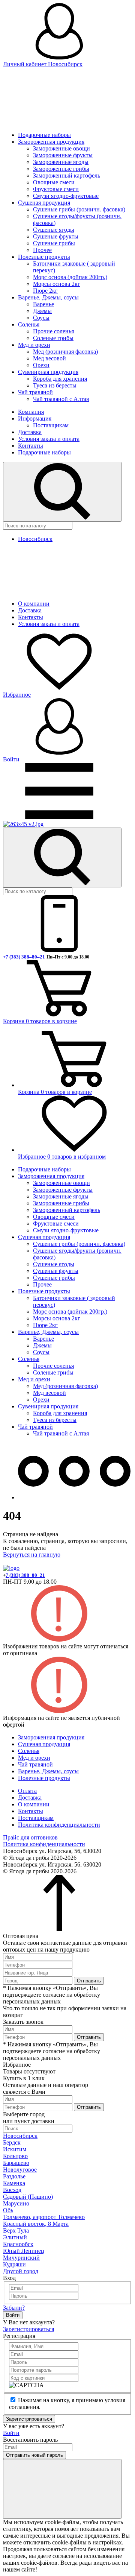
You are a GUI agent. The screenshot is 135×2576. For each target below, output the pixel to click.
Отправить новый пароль (34, 2455)
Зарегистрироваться (28, 2329)
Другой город (21, 2271)
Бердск (12, 2142)
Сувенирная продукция (48, 372)
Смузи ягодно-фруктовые (66, 196)
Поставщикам (51, 425)
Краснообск (18, 2244)
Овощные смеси (54, 182)
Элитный (15, 2237)
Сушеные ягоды (54, 230)
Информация (35, 418)
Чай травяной (35, 392)
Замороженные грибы (61, 169)
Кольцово (15, 2156)
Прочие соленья (53, 331)
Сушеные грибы (54, 243)
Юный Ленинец (24, 2251)
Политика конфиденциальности (59, 1825)
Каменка (14, 2183)
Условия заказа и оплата (49, 439)
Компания (31, 412)
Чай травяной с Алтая (61, 399)
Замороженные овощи (61, 148)
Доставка (30, 432)
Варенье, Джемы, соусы (48, 297)
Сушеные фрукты (56, 236)
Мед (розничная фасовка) (65, 352)
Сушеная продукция (44, 203)
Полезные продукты (44, 257)
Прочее (42, 250)
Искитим (15, 2149)
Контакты (31, 446)
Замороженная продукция (51, 142)
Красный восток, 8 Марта (36, 2224)
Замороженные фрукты (63, 155)
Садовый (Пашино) (28, 2197)
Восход (12, 2190)
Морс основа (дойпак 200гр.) (70, 277)
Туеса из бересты (55, 385)
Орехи (41, 365)
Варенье (43, 304)
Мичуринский (21, 2258)
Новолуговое (20, 2170)
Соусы (41, 318)
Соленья (29, 324)
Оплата (27, 1791)
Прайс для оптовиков (30, 1837)
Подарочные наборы (44, 135)
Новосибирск (20, 2136)
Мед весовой (49, 358)
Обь (8, 2210)
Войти (13, 2315)
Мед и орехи (34, 345)
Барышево (16, 2163)
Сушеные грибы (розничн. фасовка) (79, 209)
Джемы (42, 311)
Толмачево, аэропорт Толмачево (44, 2217)
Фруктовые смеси (56, 189)
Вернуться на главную (32, 1555)
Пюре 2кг (45, 291)
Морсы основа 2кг (57, 284)
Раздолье (14, 2176)
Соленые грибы (53, 338)
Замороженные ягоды (61, 162)
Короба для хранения (60, 379)
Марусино (16, 2203)
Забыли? (14, 2308)
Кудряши (14, 2264)
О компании (34, 604)
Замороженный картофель (67, 175)
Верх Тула (16, 2230)
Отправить (89, 1981)
